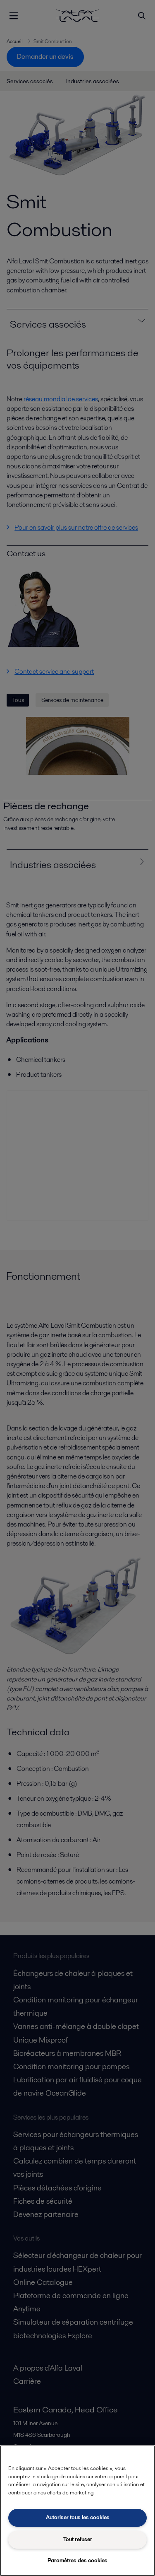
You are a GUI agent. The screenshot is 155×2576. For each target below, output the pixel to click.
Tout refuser (78, 2539)
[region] (77, 2511)
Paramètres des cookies (77, 2560)
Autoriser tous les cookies (78, 2517)
